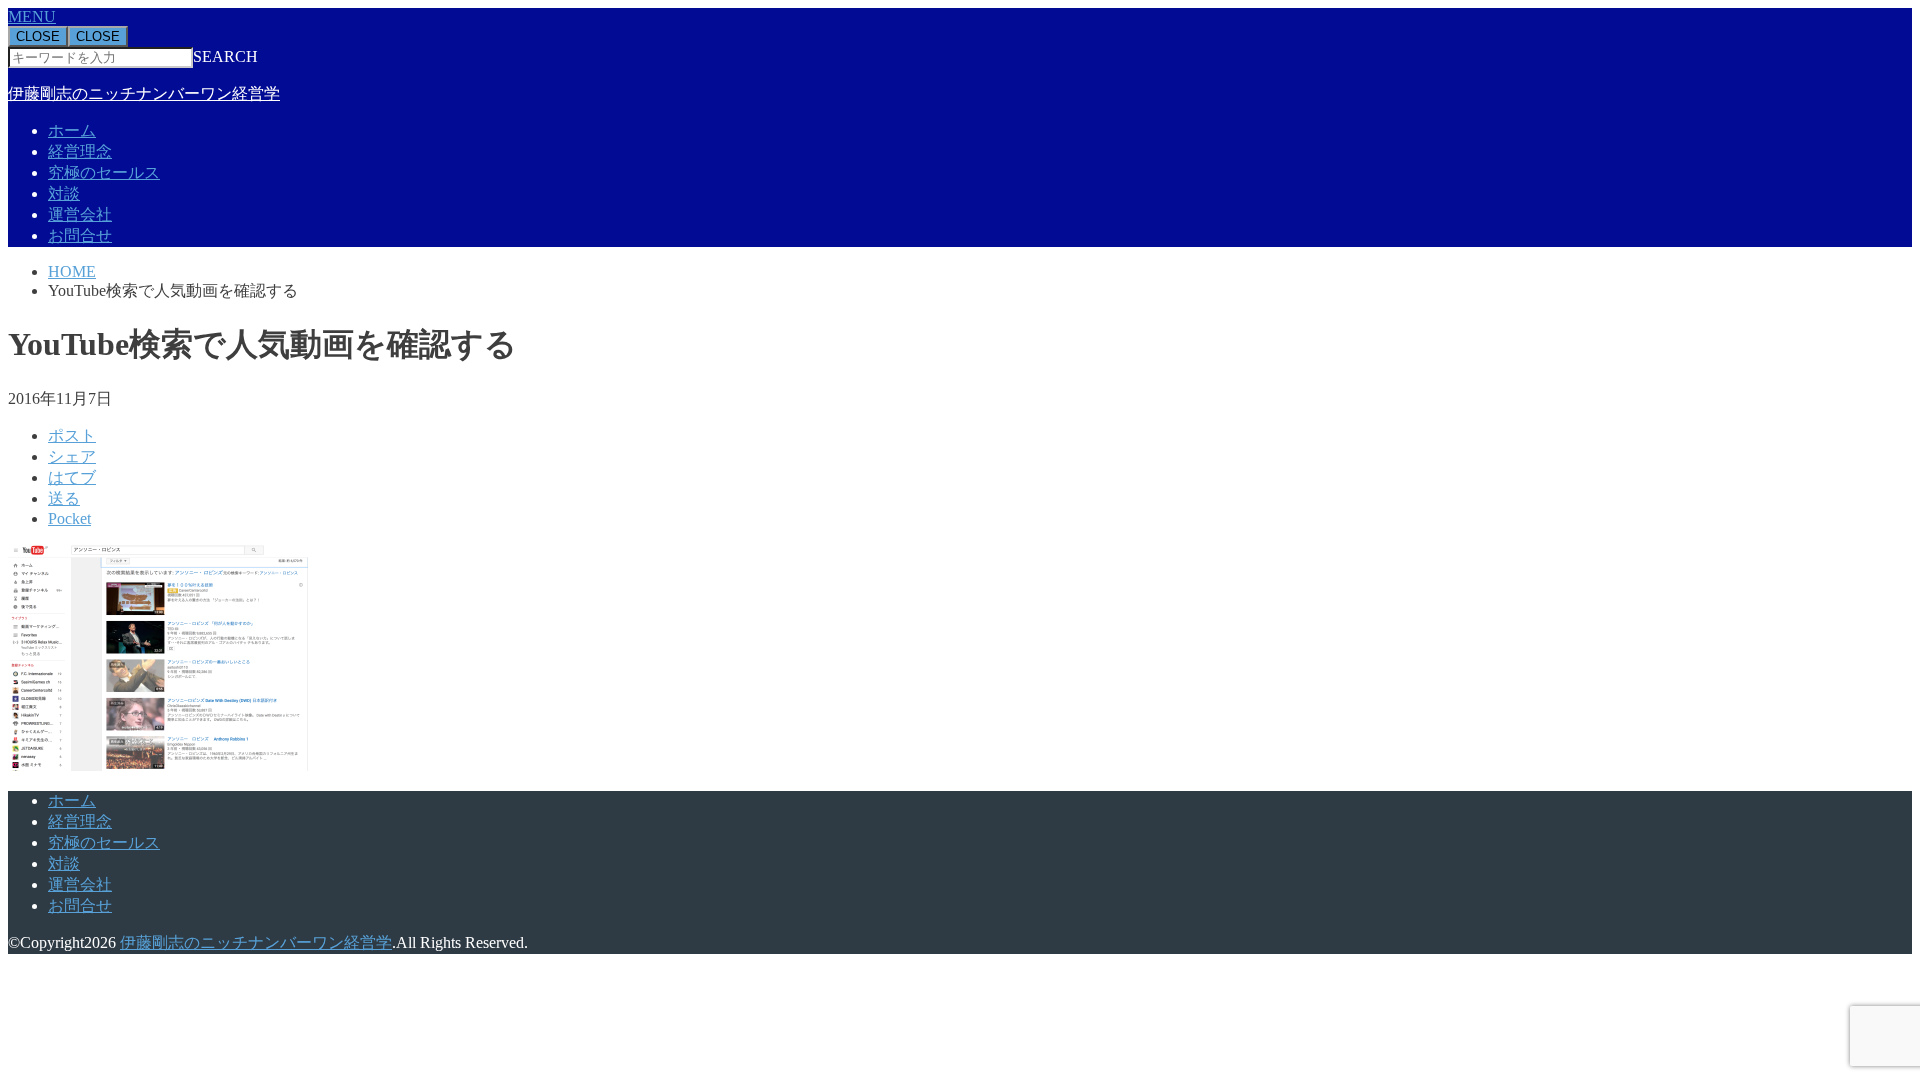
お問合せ (80, 235)
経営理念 (80, 151)
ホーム (72, 130)
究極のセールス (104, 172)
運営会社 (80, 214)
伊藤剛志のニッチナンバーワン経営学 (144, 93)
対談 (64, 193)
